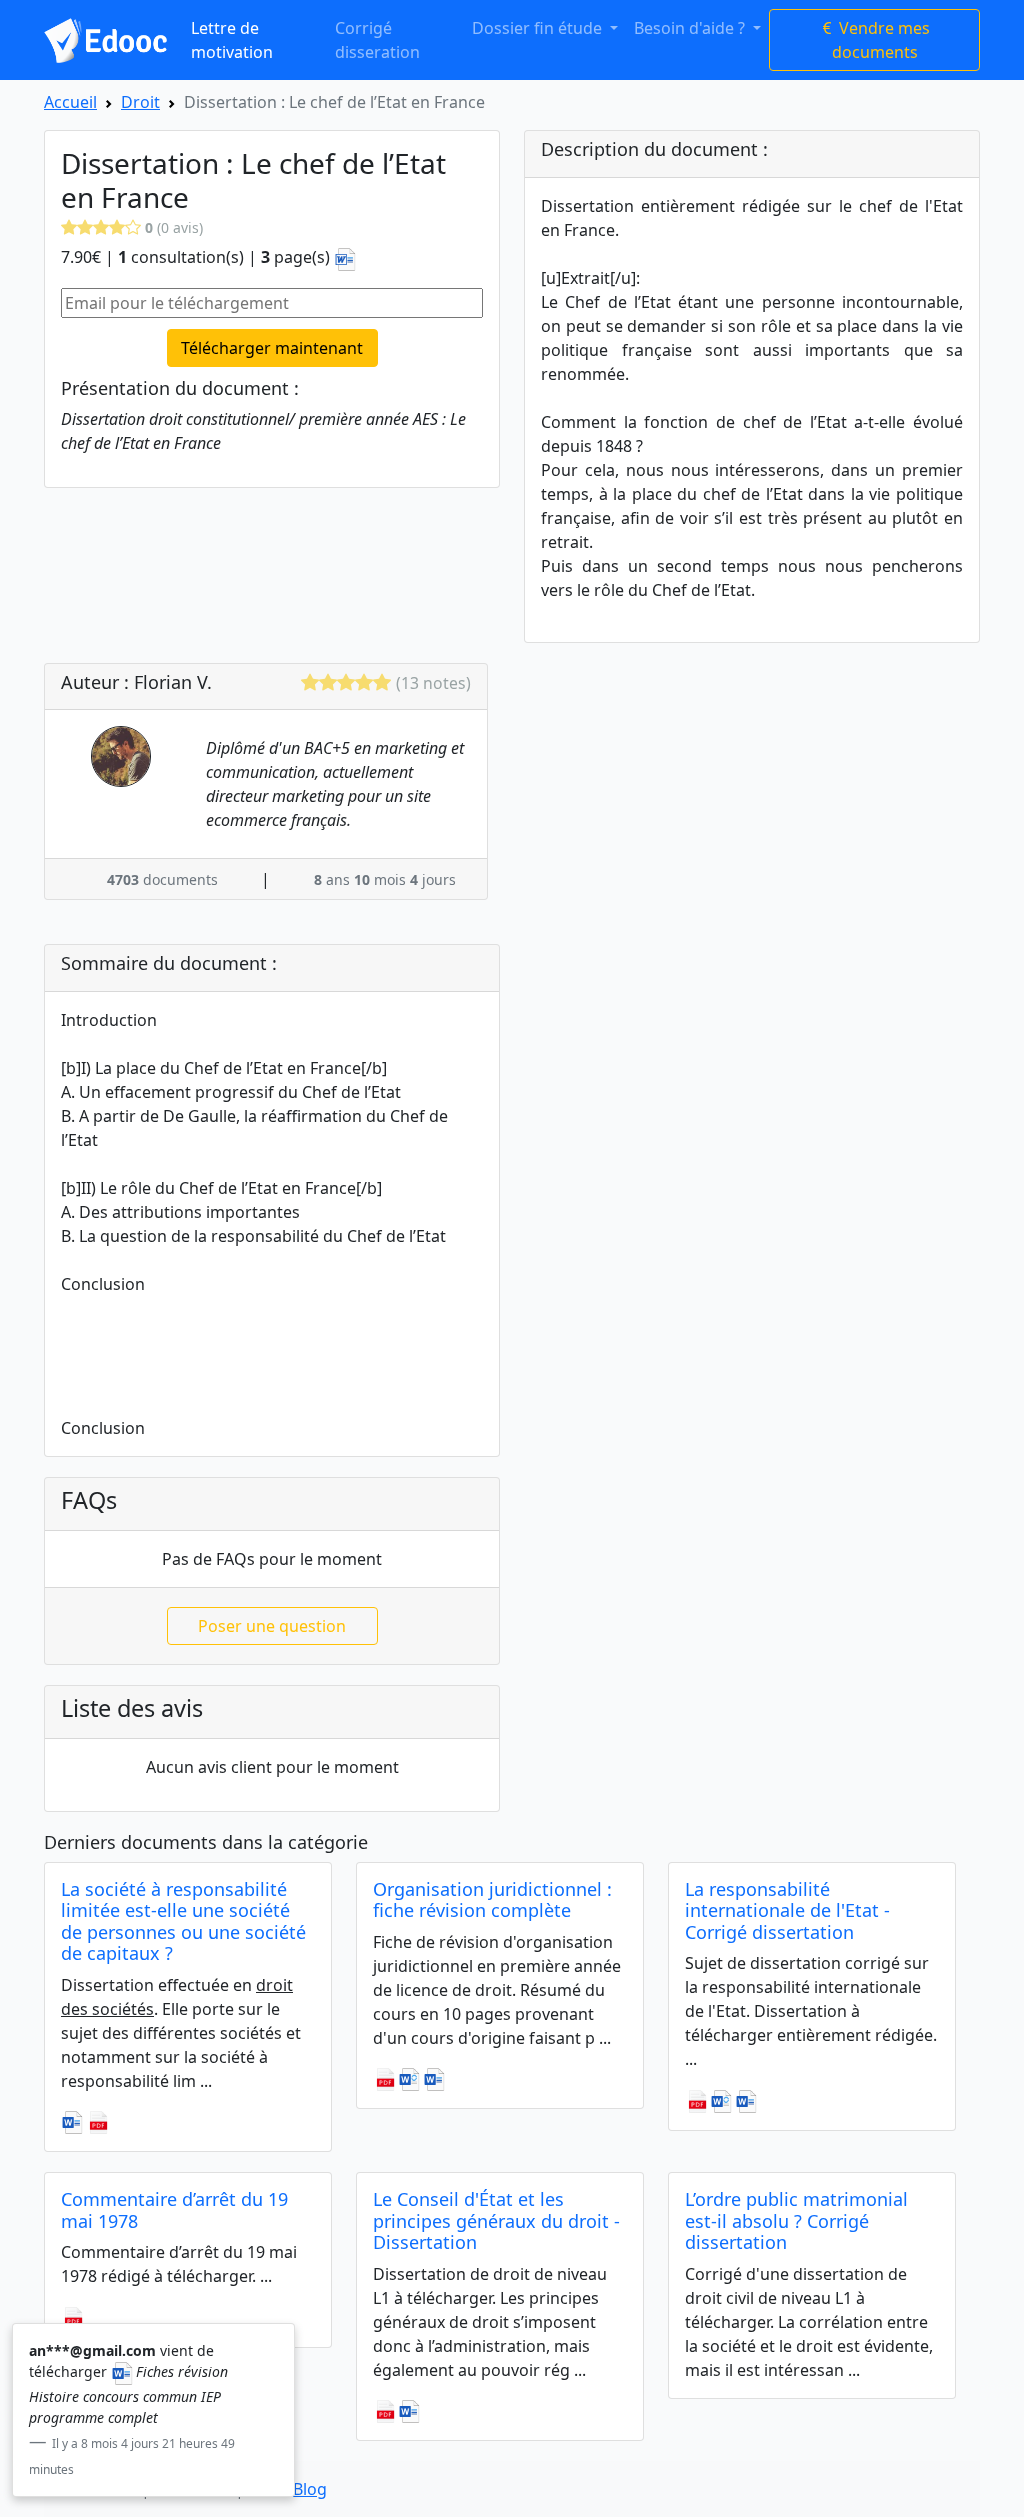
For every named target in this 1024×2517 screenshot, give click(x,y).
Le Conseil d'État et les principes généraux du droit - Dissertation (496, 2220)
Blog (310, 2489)
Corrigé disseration (377, 40)
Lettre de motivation (232, 40)
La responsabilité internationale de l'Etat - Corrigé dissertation (787, 1910)
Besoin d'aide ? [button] (691, 28)
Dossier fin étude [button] (539, 28)
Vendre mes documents (881, 40)
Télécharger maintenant (272, 348)
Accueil (70, 102)
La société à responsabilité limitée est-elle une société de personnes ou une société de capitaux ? (183, 1921)
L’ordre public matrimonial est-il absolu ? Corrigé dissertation (796, 2220)
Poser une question (272, 1626)
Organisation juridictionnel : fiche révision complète (492, 1900)
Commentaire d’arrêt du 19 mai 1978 (174, 2210)
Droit (140, 102)
